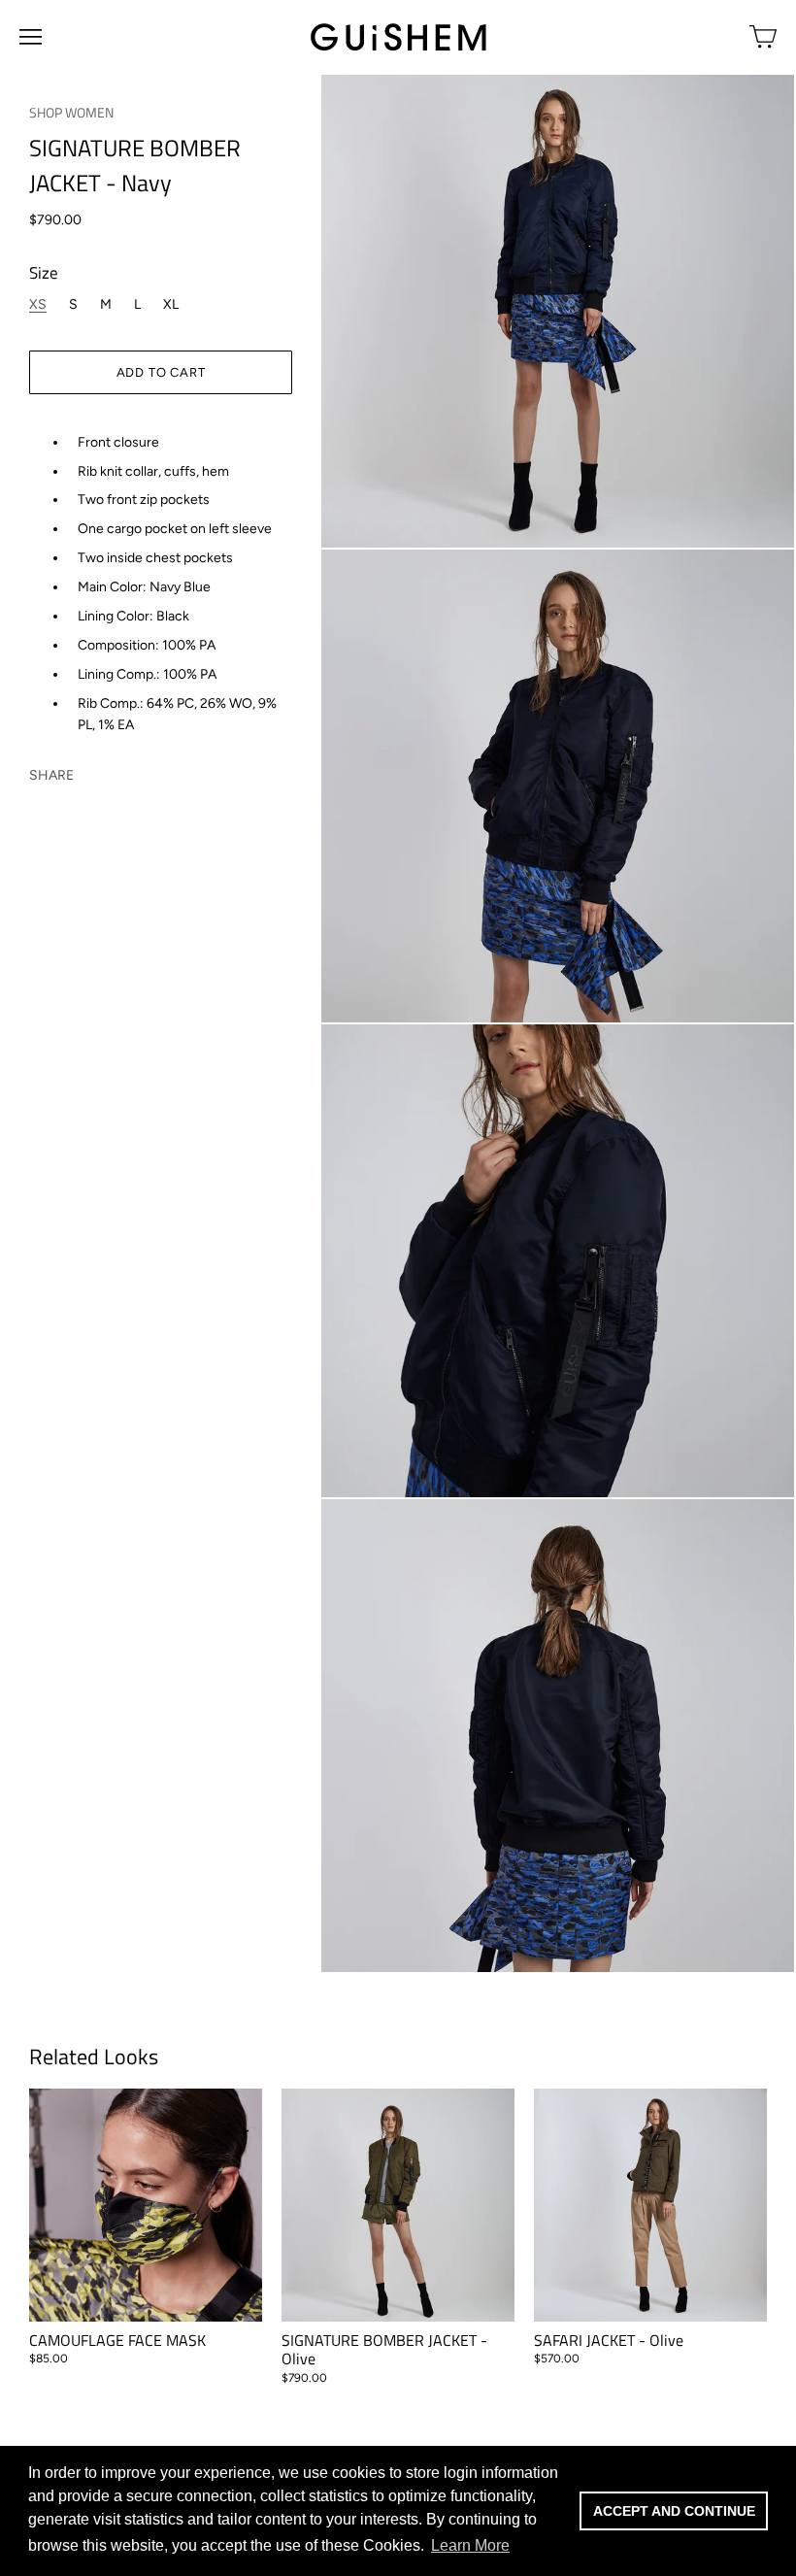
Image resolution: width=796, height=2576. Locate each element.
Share (51, 775)
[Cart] (763, 37)
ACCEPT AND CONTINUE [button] (674, 2511)
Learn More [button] (470, 2545)
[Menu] (31, 37)
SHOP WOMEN (71, 112)
